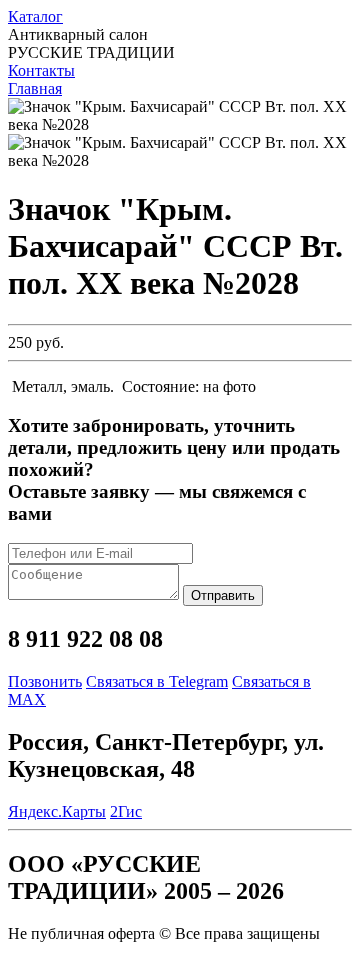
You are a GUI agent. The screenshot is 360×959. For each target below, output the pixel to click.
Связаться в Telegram (157, 681)
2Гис (126, 811)
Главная (35, 88)
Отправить (223, 595)
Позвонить (45, 681)
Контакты (41, 70)
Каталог (35, 16)
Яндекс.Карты (57, 811)
